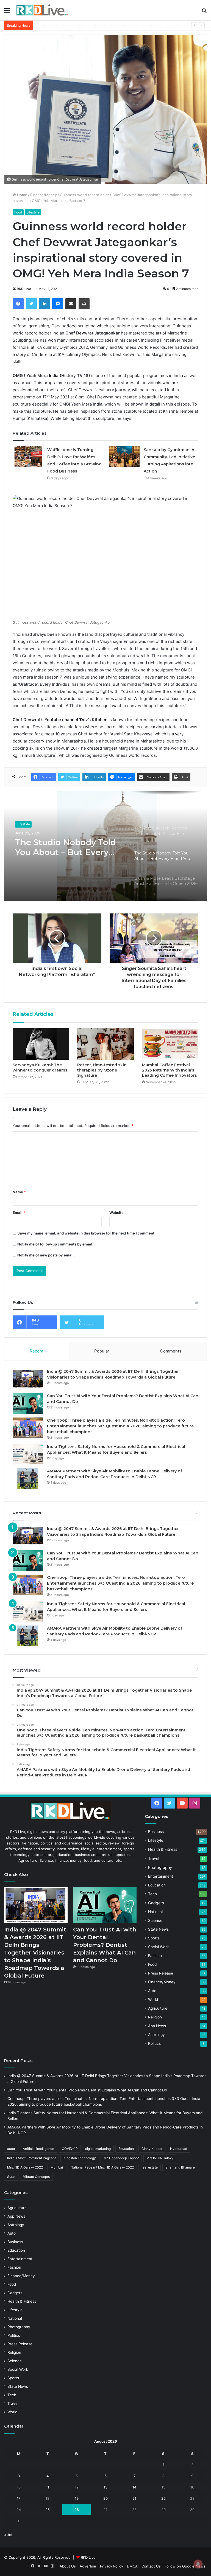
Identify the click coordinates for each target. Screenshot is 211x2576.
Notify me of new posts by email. (46, 1255)
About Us (68, 2566)
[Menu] (7, 12)
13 (105, 2487)
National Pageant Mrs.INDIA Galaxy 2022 (102, 2167)
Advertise (88, 2566)
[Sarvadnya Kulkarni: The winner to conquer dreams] (41, 1044)
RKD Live (24, 289)
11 (48, 2487)
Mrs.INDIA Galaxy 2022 (25, 2167)
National (155, 1912)
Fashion (155, 1956)
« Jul (8, 2535)
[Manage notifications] (198, 2564)
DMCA (132, 2566)
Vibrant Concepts (36, 2177)
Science (155, 1920)
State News (158, 1929)
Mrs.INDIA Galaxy (160, 2158)
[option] (105, 846)
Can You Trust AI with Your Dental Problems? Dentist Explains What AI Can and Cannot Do (105, 1945)
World (153, 2000)
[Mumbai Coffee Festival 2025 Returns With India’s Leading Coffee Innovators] (170, 1044)
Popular (102, 1351)
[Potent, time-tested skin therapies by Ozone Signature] (105, 1044)
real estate (150, 2167)
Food (18, 212)
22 (163, 2498)
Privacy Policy (112, 2566)
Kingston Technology (80, 2158)
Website (116, 1213)
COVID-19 (70, 2149)
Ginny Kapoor (152, 2149)
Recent (37, 1351)
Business (156, 1832)
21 (134, 2498)
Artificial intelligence (38, 2149)
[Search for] (204, 12)
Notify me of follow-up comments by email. (55, 1244)
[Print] (84, 304)
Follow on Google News (185, 2566)
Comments (171, 1351)
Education (157, 1885)
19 (77, 2498)
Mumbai (57, 2167)
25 (48, 2510)
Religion (155, 2017)
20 (105, 2498)
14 (134, 2487)
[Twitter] (31, 304)
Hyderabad (179, 2149)
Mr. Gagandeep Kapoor (121, 2158)
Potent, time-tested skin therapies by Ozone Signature (102, 1070)
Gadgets (156, 1903)
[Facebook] (18, 304)
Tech (152, 1894)
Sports (154, 1938)
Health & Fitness (163, 1849)
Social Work (158, 1947)
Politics (154, 2043)
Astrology (156, 2035)
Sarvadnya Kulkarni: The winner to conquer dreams (40, 1068)
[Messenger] (58, 304)
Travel (154, 1858)
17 (19, 2498)
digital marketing (98, 2149)
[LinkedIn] (45, 304)
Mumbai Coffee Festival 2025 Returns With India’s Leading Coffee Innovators (170, 1070)
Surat (11, 2177)
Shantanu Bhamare (180, 2167)
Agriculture (158, 2008)
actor (11, 2149)
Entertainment (161, 1876)
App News (157, 2026)
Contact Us (151, 2566)
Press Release (161, 1973)
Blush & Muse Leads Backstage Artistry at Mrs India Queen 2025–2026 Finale (68, 847)
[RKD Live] (42, 10)
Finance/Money (44, 195)
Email (19, 1213)
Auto (152, 1991)
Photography (160, 1867)
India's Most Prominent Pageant (31, 2158)
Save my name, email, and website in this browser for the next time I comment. (86, 1233)
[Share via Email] (71, 304)
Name (19, 1192)
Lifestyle (33, 212)
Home (22, 195)
